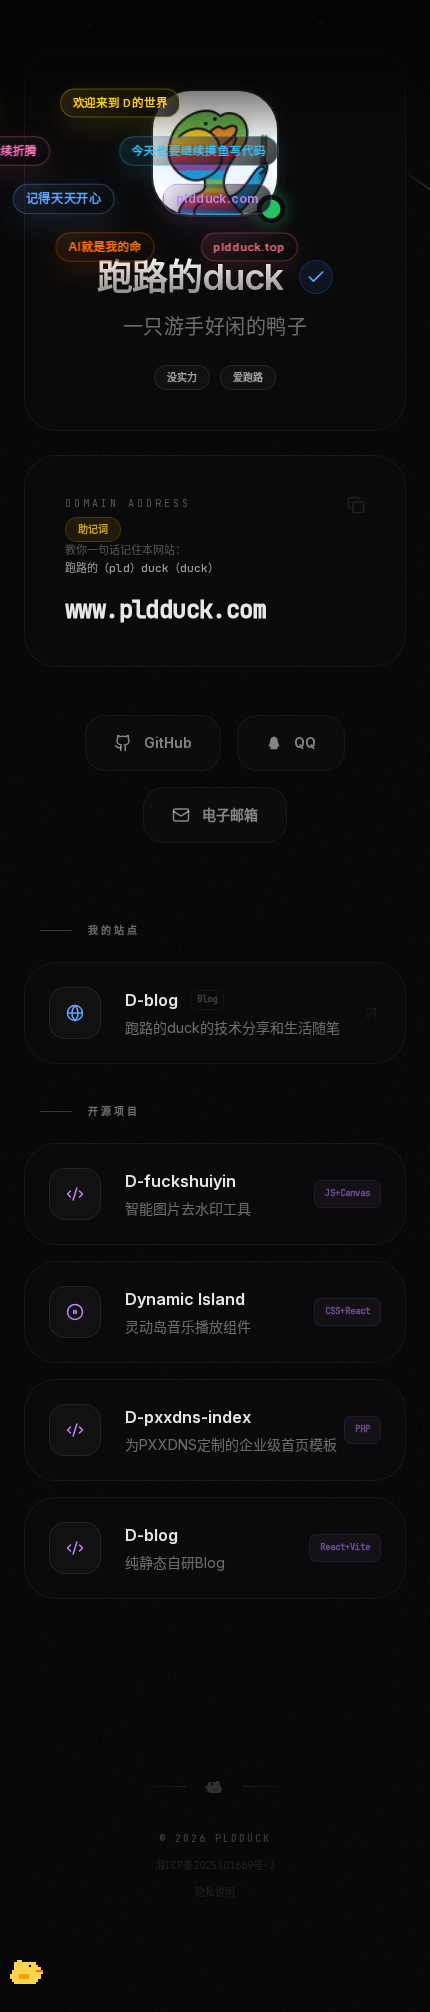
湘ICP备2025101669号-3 (215, 1865)
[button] (24, 1972)
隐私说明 (215, 1892)
